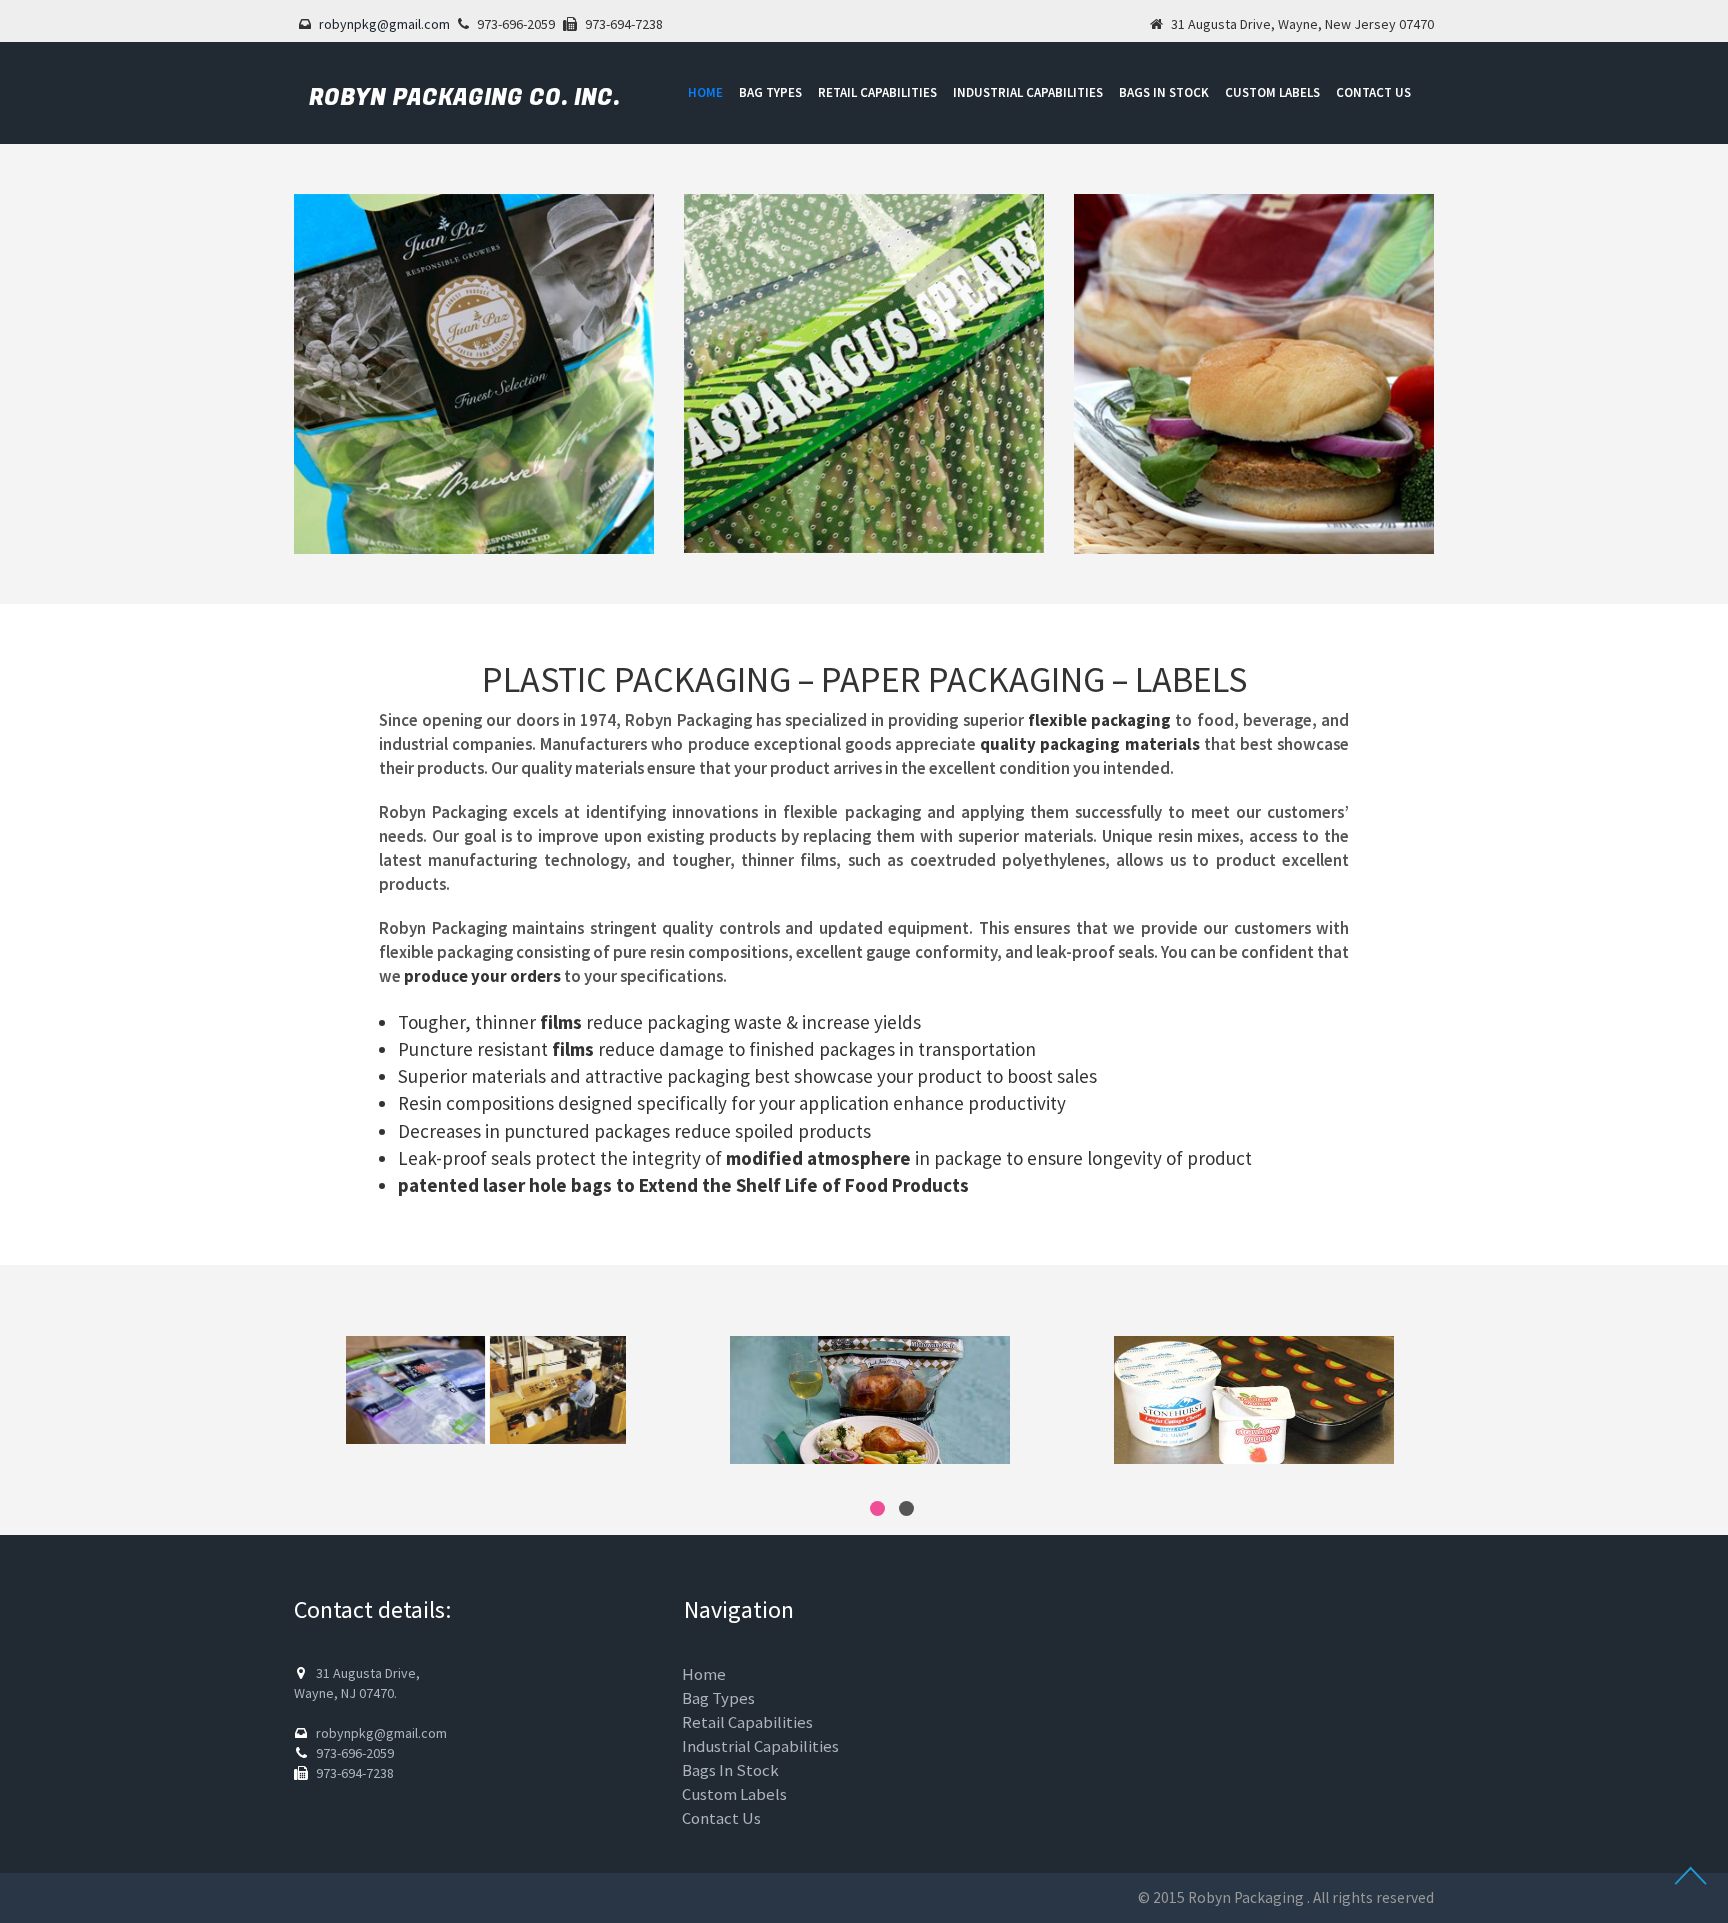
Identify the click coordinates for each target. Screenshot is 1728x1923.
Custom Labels (1272, 92)
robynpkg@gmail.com (384, 24)
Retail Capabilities (877, 92)
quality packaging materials (1089, 744)
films (561, 1022)
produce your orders (482, 976)
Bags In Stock (1164, 92)
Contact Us (1373, 92)
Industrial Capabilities (1028, 92)
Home (705, 92)
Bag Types (770, 92)
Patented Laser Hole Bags (505, 1185)
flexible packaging (1099, 720)
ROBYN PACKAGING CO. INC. (464, 98)
